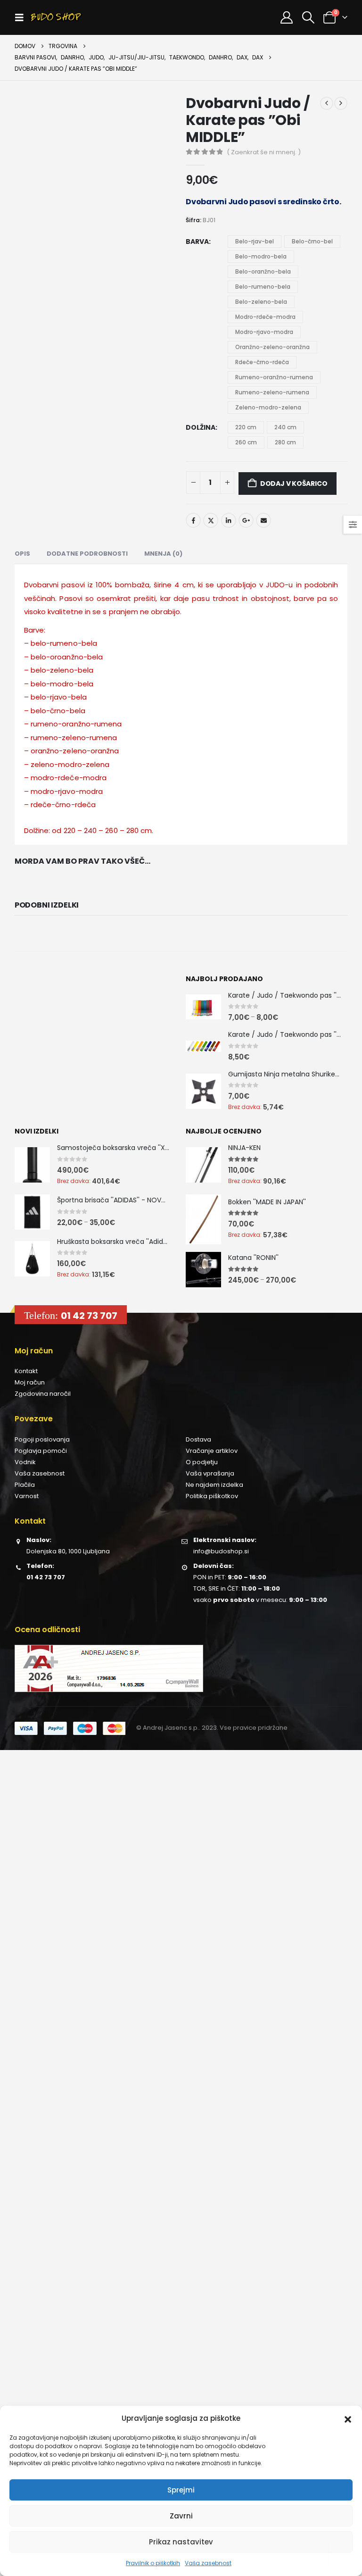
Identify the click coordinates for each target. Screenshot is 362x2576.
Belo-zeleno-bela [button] (261, 302)
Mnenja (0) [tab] (163, 554)
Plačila (25, 1485)
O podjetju (202, 1462)
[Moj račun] (287, 17)
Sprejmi (181, 2490)
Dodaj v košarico (294, 484)
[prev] (327, 103)
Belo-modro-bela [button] (261, 256)
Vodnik (25, 1462)
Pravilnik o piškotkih (153, 2563)
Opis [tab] (22, 554)
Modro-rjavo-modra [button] (264, 332)
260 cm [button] (246, 442)
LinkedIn (229, 520)
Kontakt (26, 1371)
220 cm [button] (246, 427)
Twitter (211, 520)
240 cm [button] (285, 427)
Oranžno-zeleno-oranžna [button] (272, 347)
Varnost (27, 1496)
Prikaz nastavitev (181, 2542)
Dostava (198, 1439)
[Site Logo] (56, 17)
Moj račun (30, 1382)
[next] (341, 103)
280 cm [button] (285, 442)
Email (263, 520)
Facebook (193, 520)
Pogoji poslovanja (42, 1439)
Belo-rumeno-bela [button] (263, 287)
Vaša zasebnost (208, 2563)
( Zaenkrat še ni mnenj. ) (264, 152)
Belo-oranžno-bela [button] (263, 271)
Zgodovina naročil (43, 1394)
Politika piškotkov (212, 1496)
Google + (246, 520)
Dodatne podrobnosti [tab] (87, 554)
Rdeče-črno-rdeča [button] (262, 362)
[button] (348, 2418)
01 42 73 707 (89, 1316)
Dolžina (201, 427)
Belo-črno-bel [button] (312, 241)
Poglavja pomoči (41, 1451)
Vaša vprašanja (210, 1473)
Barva (197, 242)
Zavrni (181, 2516)
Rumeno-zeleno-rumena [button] (272, 392)
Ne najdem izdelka (214, 1485)
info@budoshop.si (221, 1551)
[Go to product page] (203, 1007)
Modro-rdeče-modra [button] (265, 317)
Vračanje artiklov (212, 1451)
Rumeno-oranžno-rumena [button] (274, 377)
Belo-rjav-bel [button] (255, 241)
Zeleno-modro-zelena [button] (268, 407)
